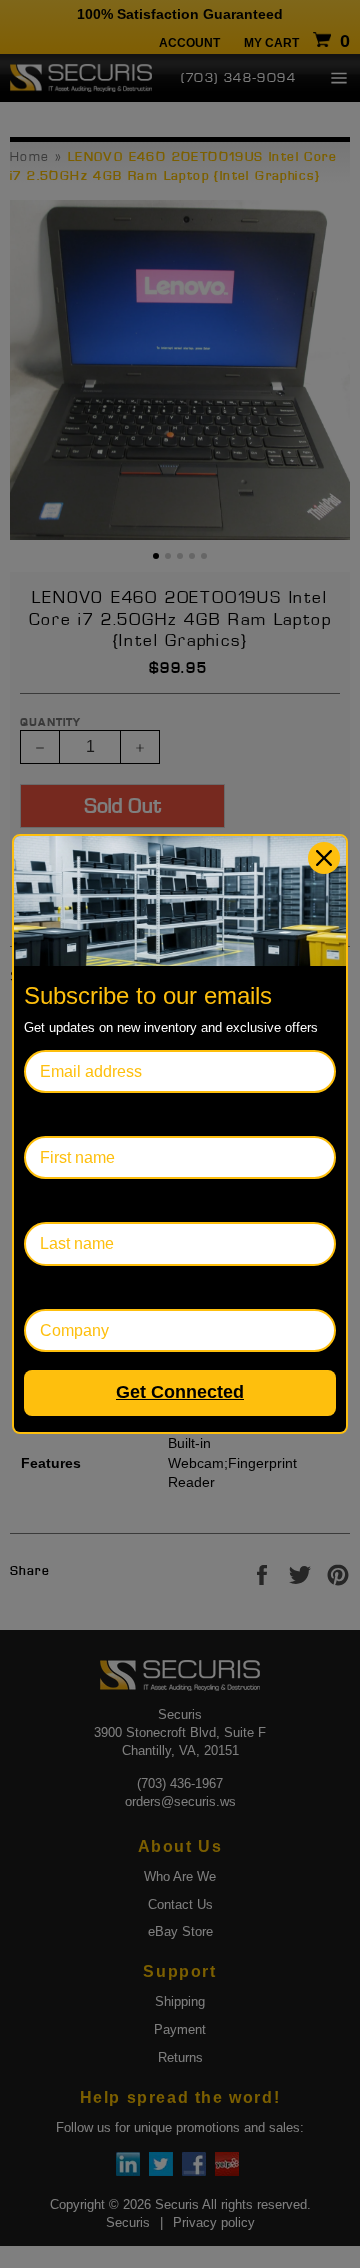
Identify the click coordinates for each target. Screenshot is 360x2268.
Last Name (62, 1200)
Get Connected (180, 1392)
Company (58, 1287)
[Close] (324, 858)
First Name (63, 1114)
